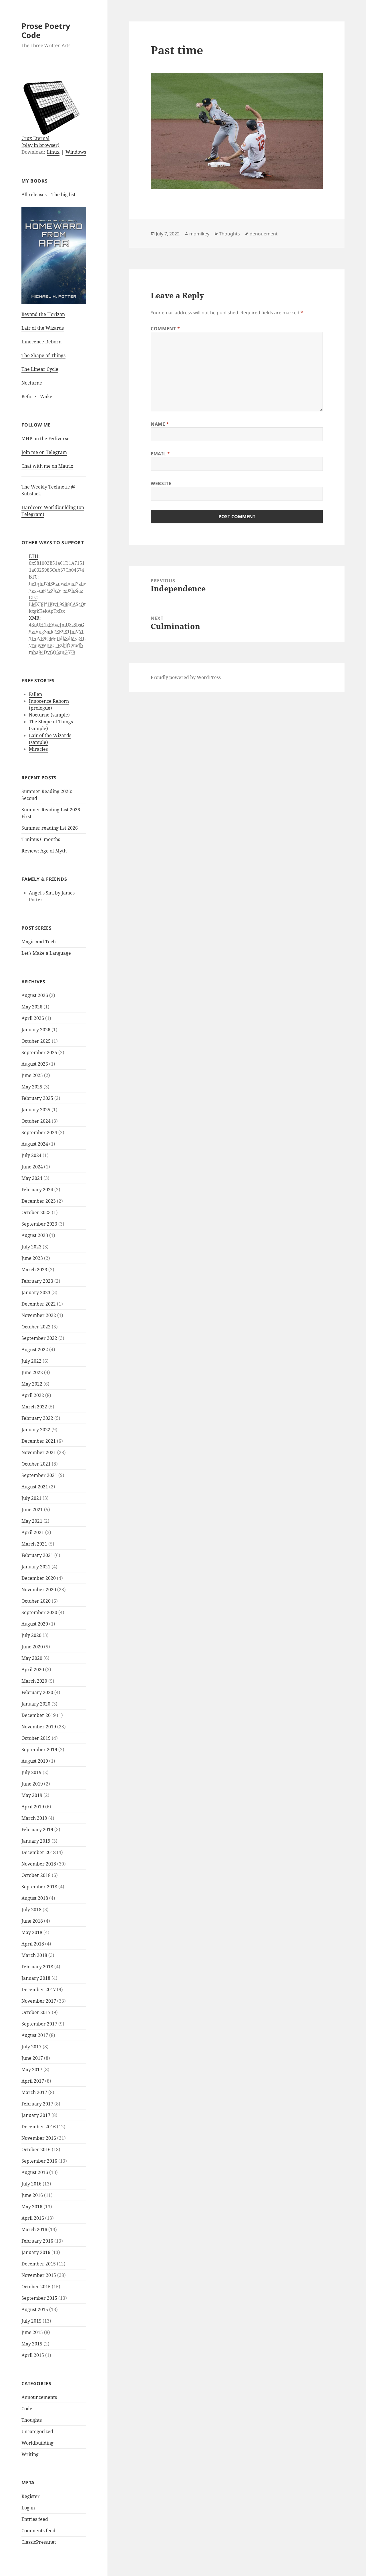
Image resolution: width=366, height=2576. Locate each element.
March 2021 (34, 1544)
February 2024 (37, 1190)
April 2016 (33, 2218)
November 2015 (39, 2275)
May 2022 (32, 1384)
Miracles (38, 749)
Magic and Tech (39, 942)
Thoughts (32, 2420)
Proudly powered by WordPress (186, 677)
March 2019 (34, 1818)
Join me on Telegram (44, 452)
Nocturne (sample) (49, 715)
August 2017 (35, 2035)
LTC (33, 597)
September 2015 (39, 2298)
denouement (264, 234)
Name (160, 424)
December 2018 (39, 1852)
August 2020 (35, 1624)
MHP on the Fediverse (45, 439)
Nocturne (32, 383)
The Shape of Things (43, 355)
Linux (53, 152)
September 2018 (39, 1887)
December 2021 (39, 1441)
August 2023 (35, 1235)
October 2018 (36, 1875)
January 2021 (36, 1567)
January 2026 (36, 1030)
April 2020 (33, 1670)
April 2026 (33, 1018)
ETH (34, 556)
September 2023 (39, 1224)
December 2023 (39, 1201)
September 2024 (39, 1132)
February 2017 (37, 2104)
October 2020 (36, 1601)
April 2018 (33, 1944)
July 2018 (31, 1910)
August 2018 (35, 1898)
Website (161, 483)
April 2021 (33, 1532)
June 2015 (32, 2332)
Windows (76, 152)
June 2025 (32, 1075)
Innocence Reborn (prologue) (49, 704)
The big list (63, 195)
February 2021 (37, 1555)
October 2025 (36, 1041)
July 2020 (31, 1635)
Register (31, 2496)
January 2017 (36, 2115)
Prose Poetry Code (46, 30)
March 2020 (34, 1681)
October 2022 (36, 1327)
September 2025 (39, 1052)
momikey (199, 234)
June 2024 (32, 1167)
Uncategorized (37, 2431)
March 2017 (34, 2092)
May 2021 (32, 1521)
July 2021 (31, 1498)
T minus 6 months (41, 839)
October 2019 (36, 1738)
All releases (34, 195)
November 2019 (39, 1727)
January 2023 (36, 1292)
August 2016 (35, 2172)
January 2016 (36, 2252)
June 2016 (32, 2195)
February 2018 (37, 1967)
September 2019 (39, 1750)
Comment (165, 329)
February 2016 (37, 2241)
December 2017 (39, 1989)
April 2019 (33, 1807)
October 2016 (36, 2149)
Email (160, 454)
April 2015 (33, 2355)
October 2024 (36, 1121)
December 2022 (39, 1304)
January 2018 (36, 1978)
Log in (28, 2508)
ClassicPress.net (39, 2542)
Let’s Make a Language (46, 953)
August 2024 (35, 1144)
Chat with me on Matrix (47, 466)
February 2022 (37, 1418)
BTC (33, 577)
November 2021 (39, 1452)
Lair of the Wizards (43, 328)
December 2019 (39, 1715)
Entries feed (35, 2519)
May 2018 (32, 1932)
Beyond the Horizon (43, 314)
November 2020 (39, 1590)
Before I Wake (37, 397)
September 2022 (39, 1338)
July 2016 (31, 2184)
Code (27, 2409)
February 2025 (37, 1098)
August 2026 (35, 995)
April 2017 (33, 2081)
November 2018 (39, 1864)
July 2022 (31, 1361)
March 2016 (34, 2229)
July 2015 (31, 2321)
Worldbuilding (37, 2443)
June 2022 (32, 1372)
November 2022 (39, 1315)
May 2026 (32, 1007)
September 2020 (39, 1612)
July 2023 (31, 1247)
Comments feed (38, 2531)
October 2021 (36, 1464)
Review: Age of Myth (44, 851)
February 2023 (37, 1281)
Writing (30, 2454)
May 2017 (32, 2069)
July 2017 (31, 2047)
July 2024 (31, 1155)
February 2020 (37, 1692)
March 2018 (34, 1955)
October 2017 (36, 2012)
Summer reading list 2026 (50, 828)
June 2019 (32, 1784)
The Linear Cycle (40, 369)
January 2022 (36, 1430)
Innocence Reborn (41, 342)
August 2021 (35, 1487)
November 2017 (39, 2001)
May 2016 (32, 2207)
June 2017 (32, 2058)
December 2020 (39, 1578)
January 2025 (36, 1110)
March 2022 (34, 1407)
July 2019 (31, 1772)
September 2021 (39, 1475)
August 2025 (35, 1064)
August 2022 (35, 1350)
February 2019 (37, 1830)
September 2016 (39, 2161)
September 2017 (39, 2024)
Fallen (35, 694)
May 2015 (32, 2344)
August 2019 (35, 1761)
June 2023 (32, 1258)
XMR (34, 618)
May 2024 (32, 1178)
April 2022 (33, 1395)
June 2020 (32, 1647)
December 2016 (39, 2127)
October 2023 (36, 1212)
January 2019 (36, 1841)
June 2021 (32, 1510)
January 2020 (36, 1704)
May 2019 (32, 1795)
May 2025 (32, 1087)
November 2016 (39, 2138)
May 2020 (32, 1658)
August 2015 (35, 2309)
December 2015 (39, 2264)
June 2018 (32, 1921)
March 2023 (34, 1270)
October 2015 (36, 2287)
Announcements (39, 2397)
